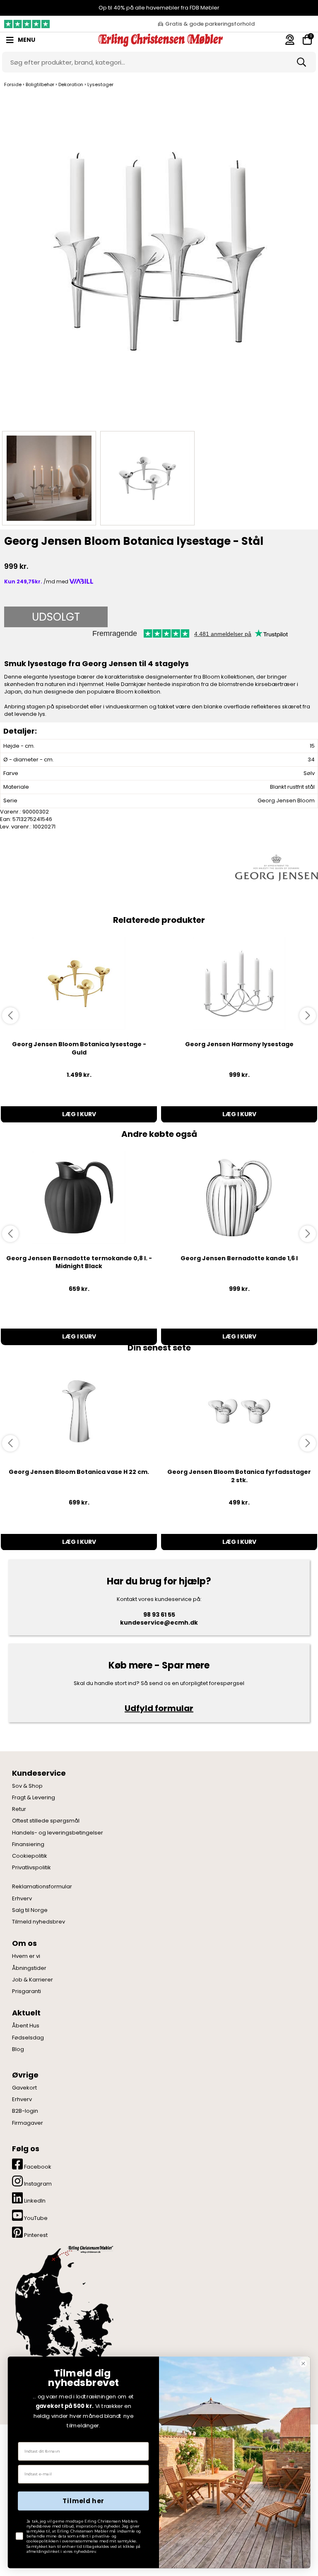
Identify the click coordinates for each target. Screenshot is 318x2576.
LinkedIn (34, 2201)
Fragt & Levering (34, 1798)
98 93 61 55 (159, 1615)
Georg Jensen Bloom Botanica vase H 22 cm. (79, 1472)
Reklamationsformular (42, 1887)
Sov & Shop (27, 1786)
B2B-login (25, 2111)
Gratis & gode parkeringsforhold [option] (210, 24)
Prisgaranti (26, 1991)
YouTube (35, 2218)
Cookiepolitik (30, 1856)
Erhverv (22, 1899)
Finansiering (28, 1844)
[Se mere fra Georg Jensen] (277, 867)
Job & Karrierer (33, 1980)
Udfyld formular (159, 1708)
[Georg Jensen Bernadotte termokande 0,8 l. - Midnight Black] (79, 1198)
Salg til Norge (30, 1910)
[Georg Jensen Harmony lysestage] (239, 983)
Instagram (37, 2184)
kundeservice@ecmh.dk (159, 1623)
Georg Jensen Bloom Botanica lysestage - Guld (79, 1048)
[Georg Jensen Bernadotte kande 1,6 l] (239, 1198)
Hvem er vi (26, 1956)
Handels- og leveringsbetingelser (58, 1833)
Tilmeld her (83, 2501)
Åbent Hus (26, 2026)
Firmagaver (28, 2123)
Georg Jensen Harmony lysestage (239, 1044)
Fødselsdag (28, 2038)
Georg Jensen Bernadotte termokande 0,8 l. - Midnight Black (79, 1262)
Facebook (37, 2167)
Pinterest (35, 2235)
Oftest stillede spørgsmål (46, 1821)
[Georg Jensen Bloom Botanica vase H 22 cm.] (79, 1411)
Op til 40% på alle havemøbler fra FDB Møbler (159, 8)
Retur (19, 1809)
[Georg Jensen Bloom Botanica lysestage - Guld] (79, 983)
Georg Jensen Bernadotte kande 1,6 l (239, 1258)
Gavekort (24, 2088)
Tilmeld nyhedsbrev (39, 1922)
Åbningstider (29, 1968)
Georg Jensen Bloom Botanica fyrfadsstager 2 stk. (239, 1476)
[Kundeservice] (290, 40)
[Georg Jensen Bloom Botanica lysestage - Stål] (159, 259)
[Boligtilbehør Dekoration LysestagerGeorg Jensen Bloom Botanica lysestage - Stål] (49, 478)
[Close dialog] (303, 2363)
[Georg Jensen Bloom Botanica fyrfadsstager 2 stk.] (239, 1411)
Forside (13, 84)
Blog (18, 2049)
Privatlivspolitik (31, 1868)
